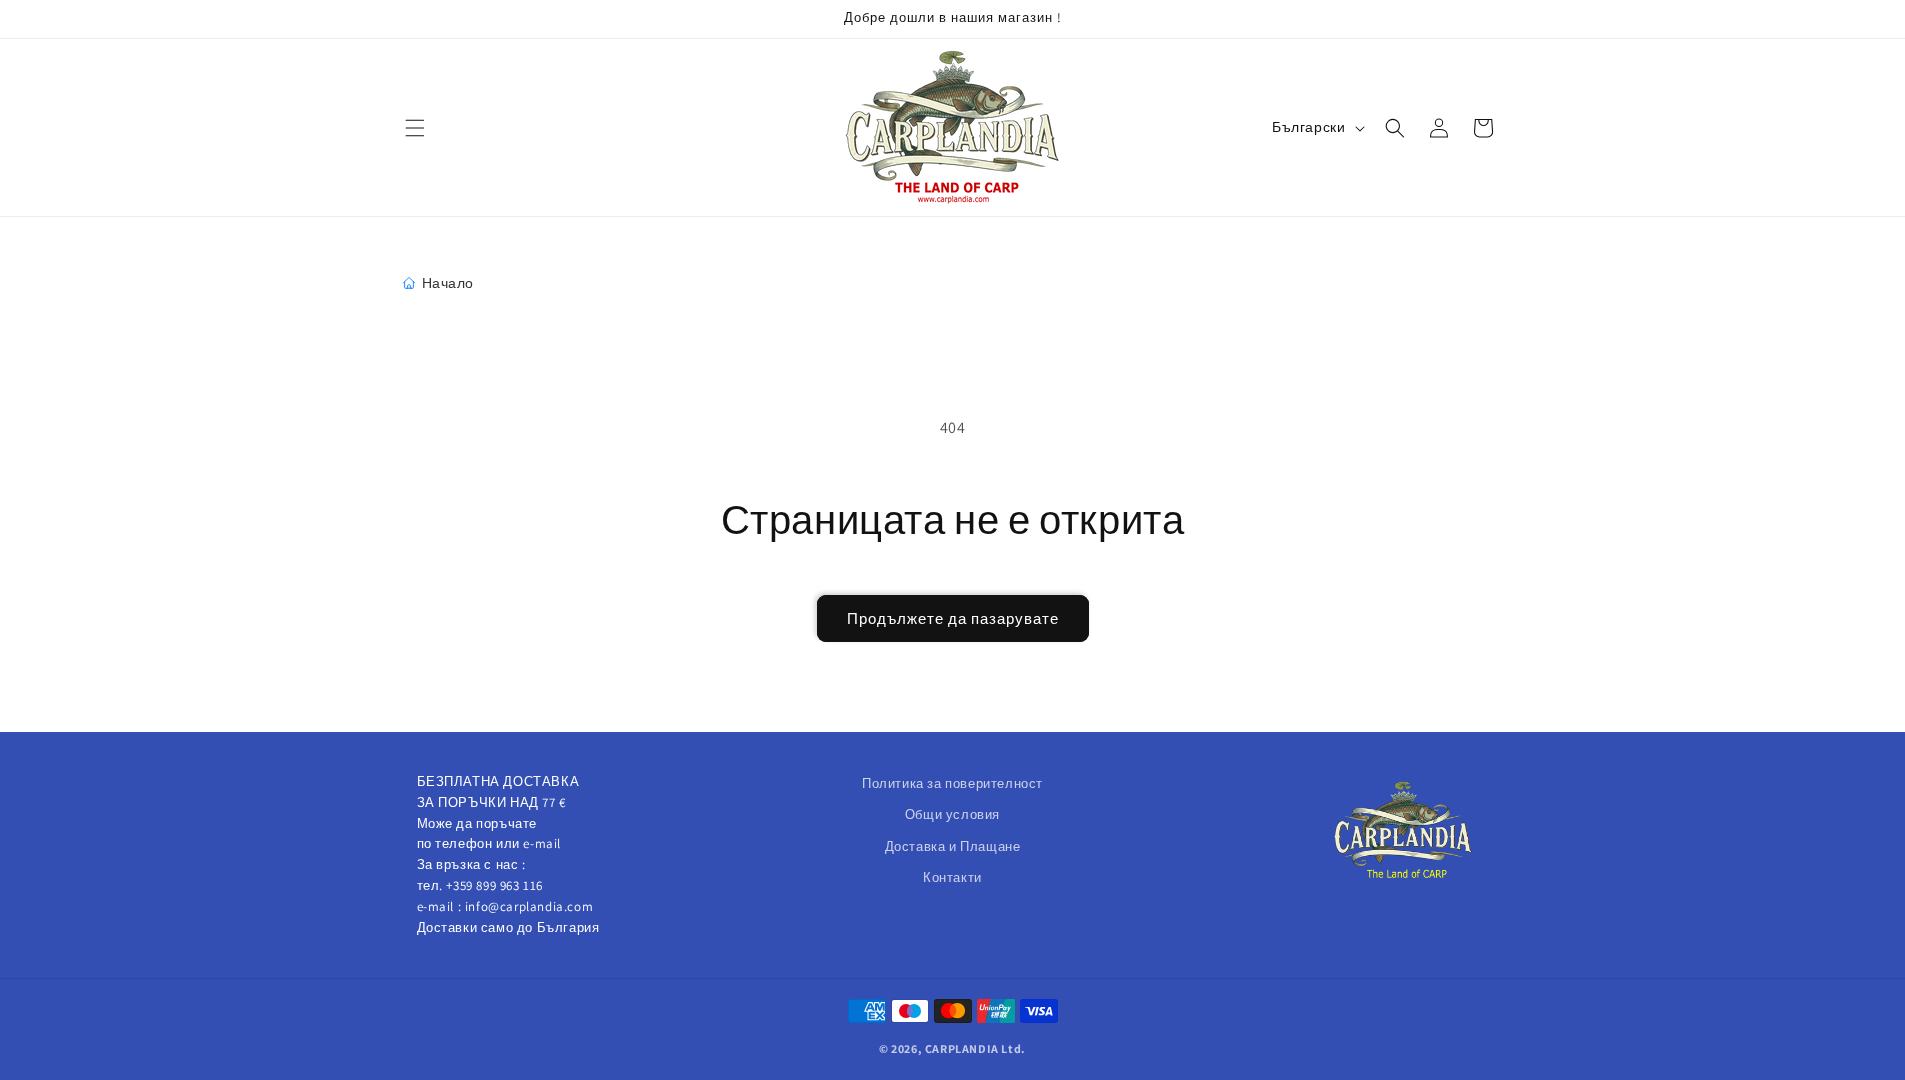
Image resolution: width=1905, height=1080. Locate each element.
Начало (448, 283)
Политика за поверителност (952, 783)
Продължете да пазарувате (953, 618)
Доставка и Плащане (953, 846)
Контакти (952, 877)
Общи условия (952, 814)
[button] (415, 128)
